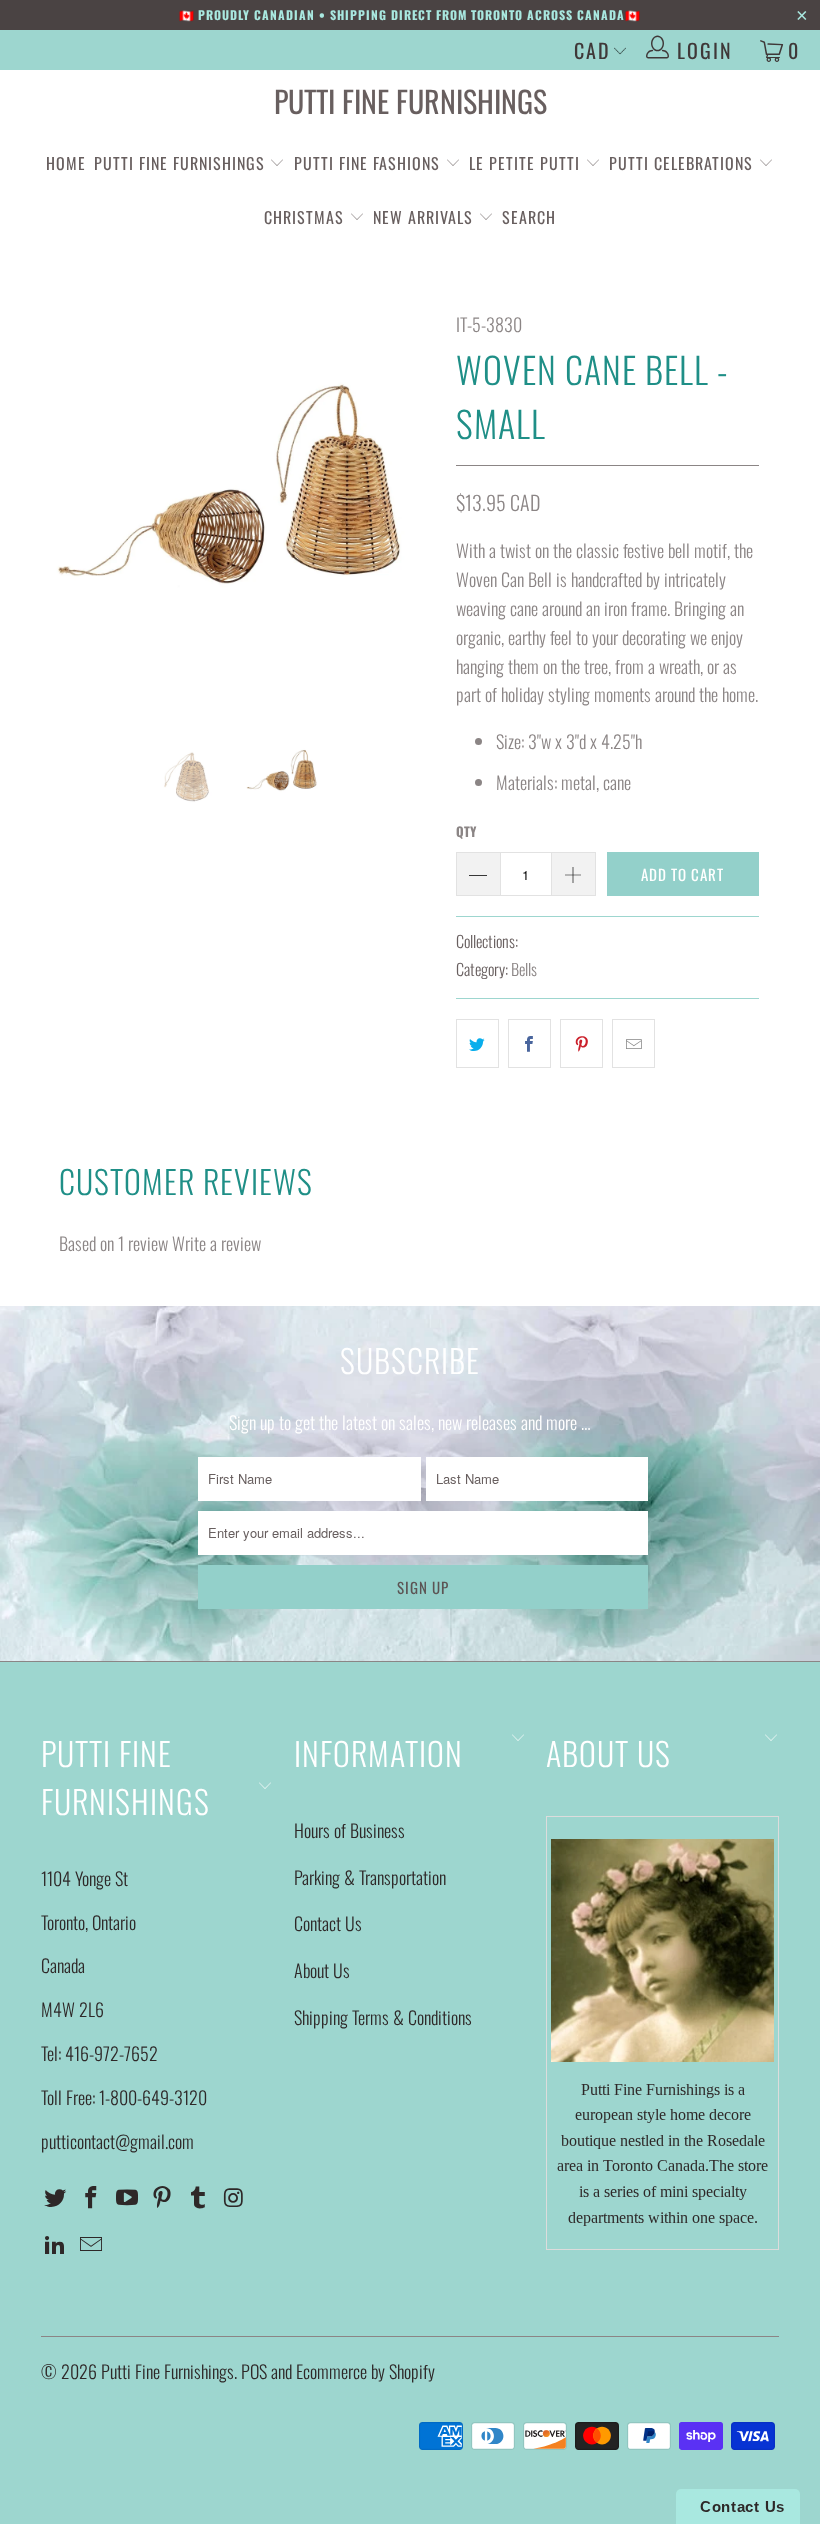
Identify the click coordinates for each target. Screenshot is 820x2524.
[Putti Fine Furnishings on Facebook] (92, 2197)
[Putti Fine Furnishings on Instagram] (234, 2197)
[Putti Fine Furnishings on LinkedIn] (56, 2244)
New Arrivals (423, 217)
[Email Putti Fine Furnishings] (92, 2244)
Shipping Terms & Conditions (383, 2017)
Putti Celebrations (681, 163)
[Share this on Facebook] (529, 1043)
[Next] (415, 507)
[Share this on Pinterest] (581, 1043)
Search (529, 217)
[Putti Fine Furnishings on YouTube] (127, 2197)
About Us (322, 1970)
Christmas (306, 217)
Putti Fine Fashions (367, 163)
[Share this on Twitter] (477, 1043)
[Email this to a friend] (633, 1043)
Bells (524, 969)
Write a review (216, 1243)
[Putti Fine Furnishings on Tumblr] (199, 2197)
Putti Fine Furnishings (410, 100)
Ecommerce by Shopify (365, 2371)
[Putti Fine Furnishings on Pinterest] (163, 2197)
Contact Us (328, 1923)
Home (66, 163)
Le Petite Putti (527, 163)
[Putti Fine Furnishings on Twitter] (56, 2197)
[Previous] (61, 507)
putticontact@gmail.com (117, 2141)
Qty (466, 831)
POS (254, 2371)
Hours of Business (349, 1830)
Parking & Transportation (370, 1877)
